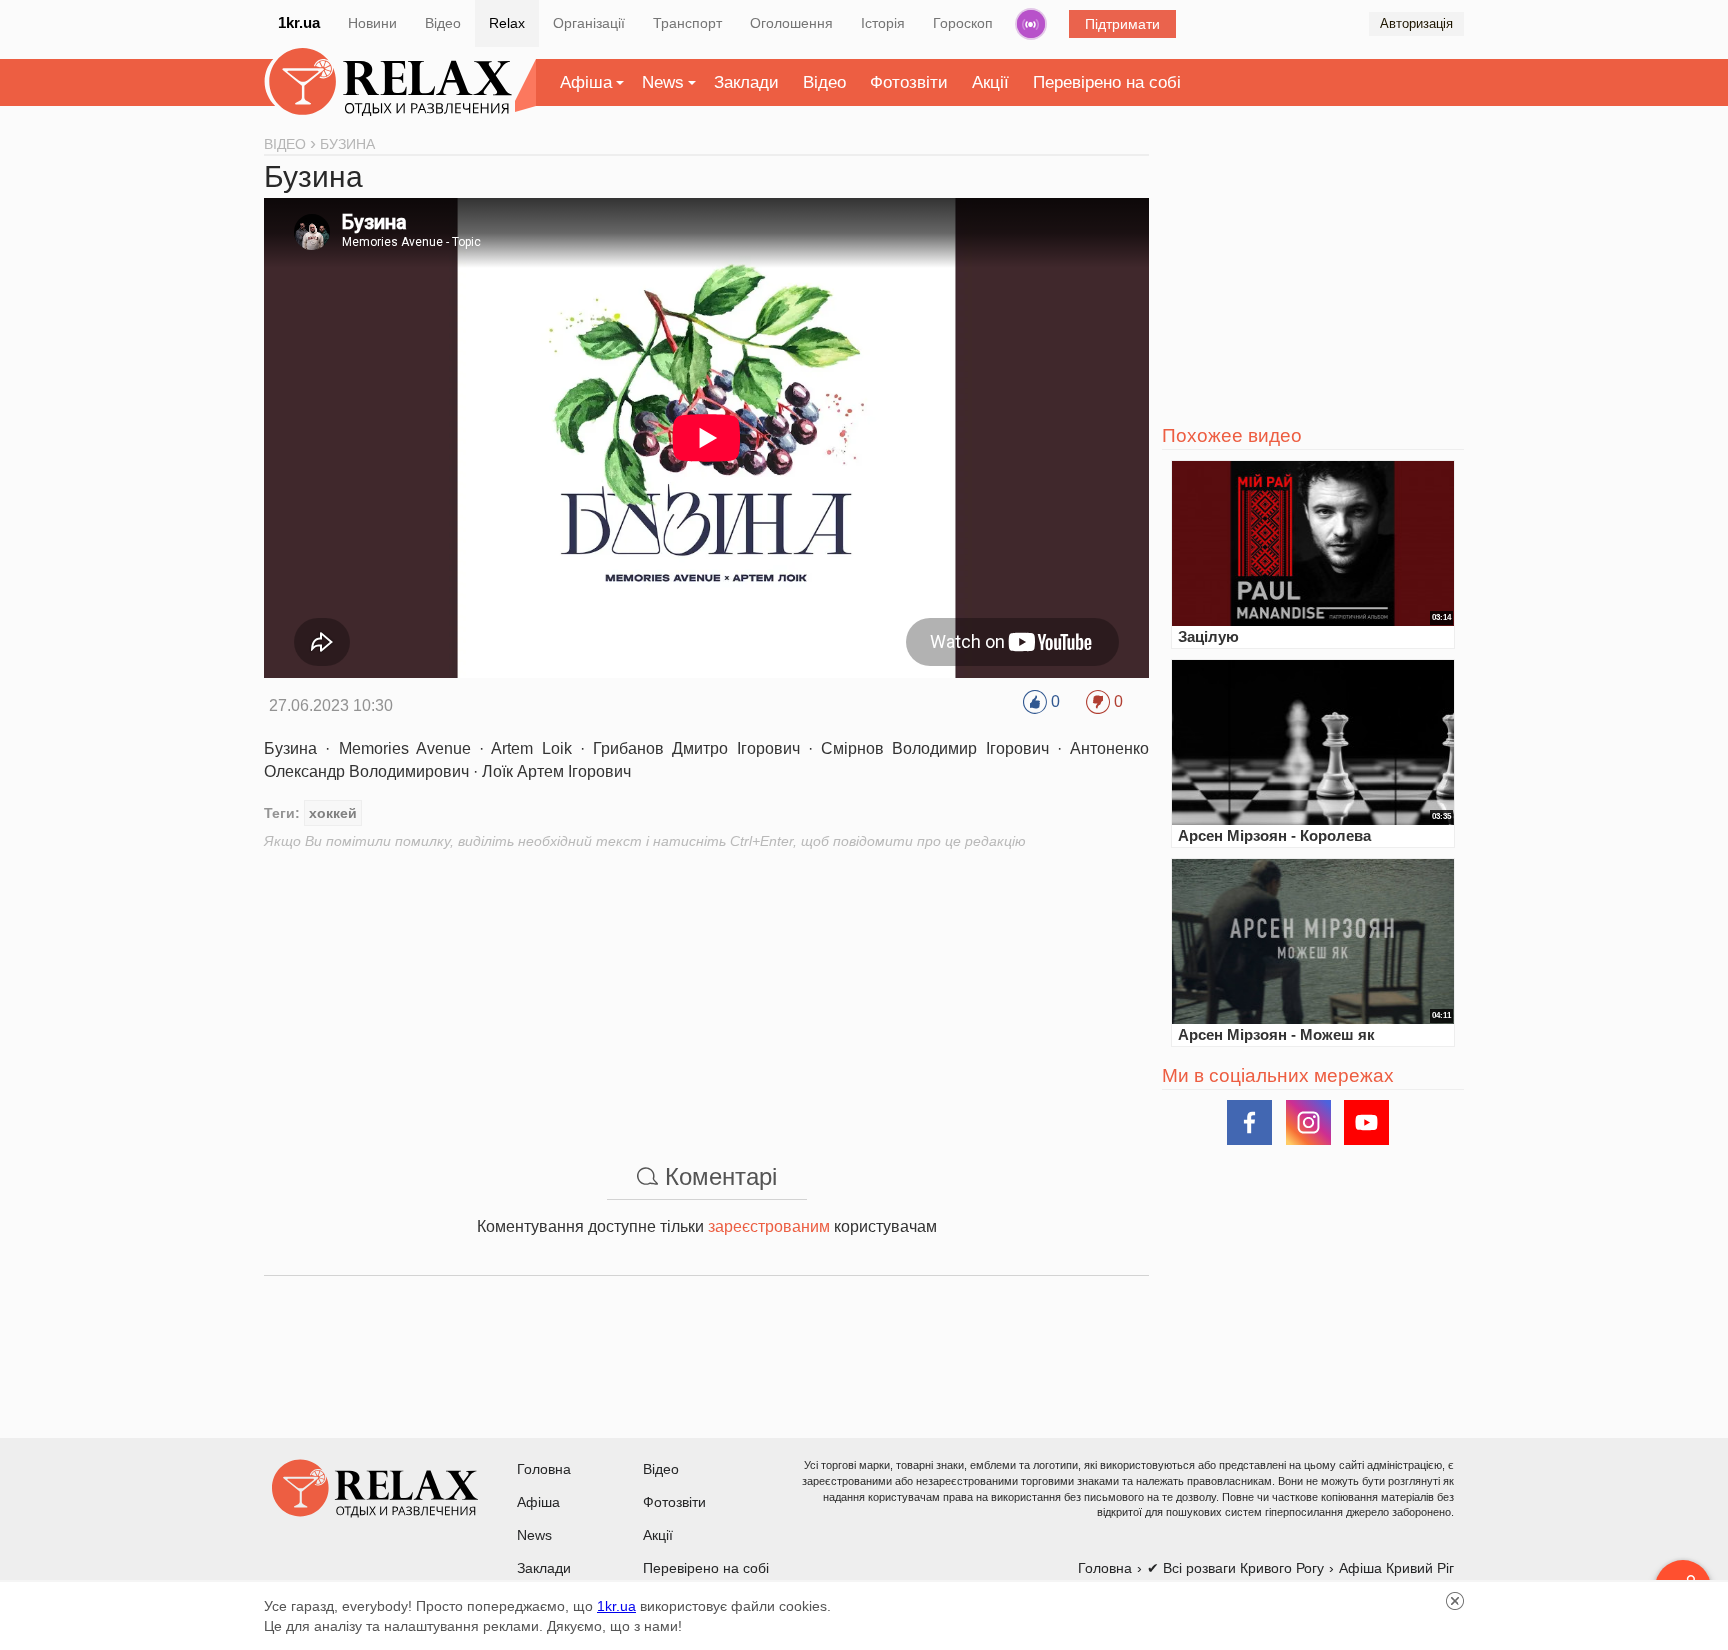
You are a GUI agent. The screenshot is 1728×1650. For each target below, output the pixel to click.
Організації (589, 23)
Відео (443, 23)
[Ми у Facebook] (1249, 1122)
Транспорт (687, 23)
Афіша (586, 82)
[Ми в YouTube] (1366, 1122)
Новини (372, 23)
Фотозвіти (909, 82)
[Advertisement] (706, 991)
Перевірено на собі (1107, 82)
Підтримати (1122, 24)
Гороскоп (963, 23)
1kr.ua (299, 22)
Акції (990, 82)
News (663, 82)
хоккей (333, 813)
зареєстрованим (769, 1226)
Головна (544, 1469)
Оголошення (791, 23)
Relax (507, 23)
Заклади (746, 82)
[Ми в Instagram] (1308, 1122)
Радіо (1031, 24)
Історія (883, 23)
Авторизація (1416, 23)
